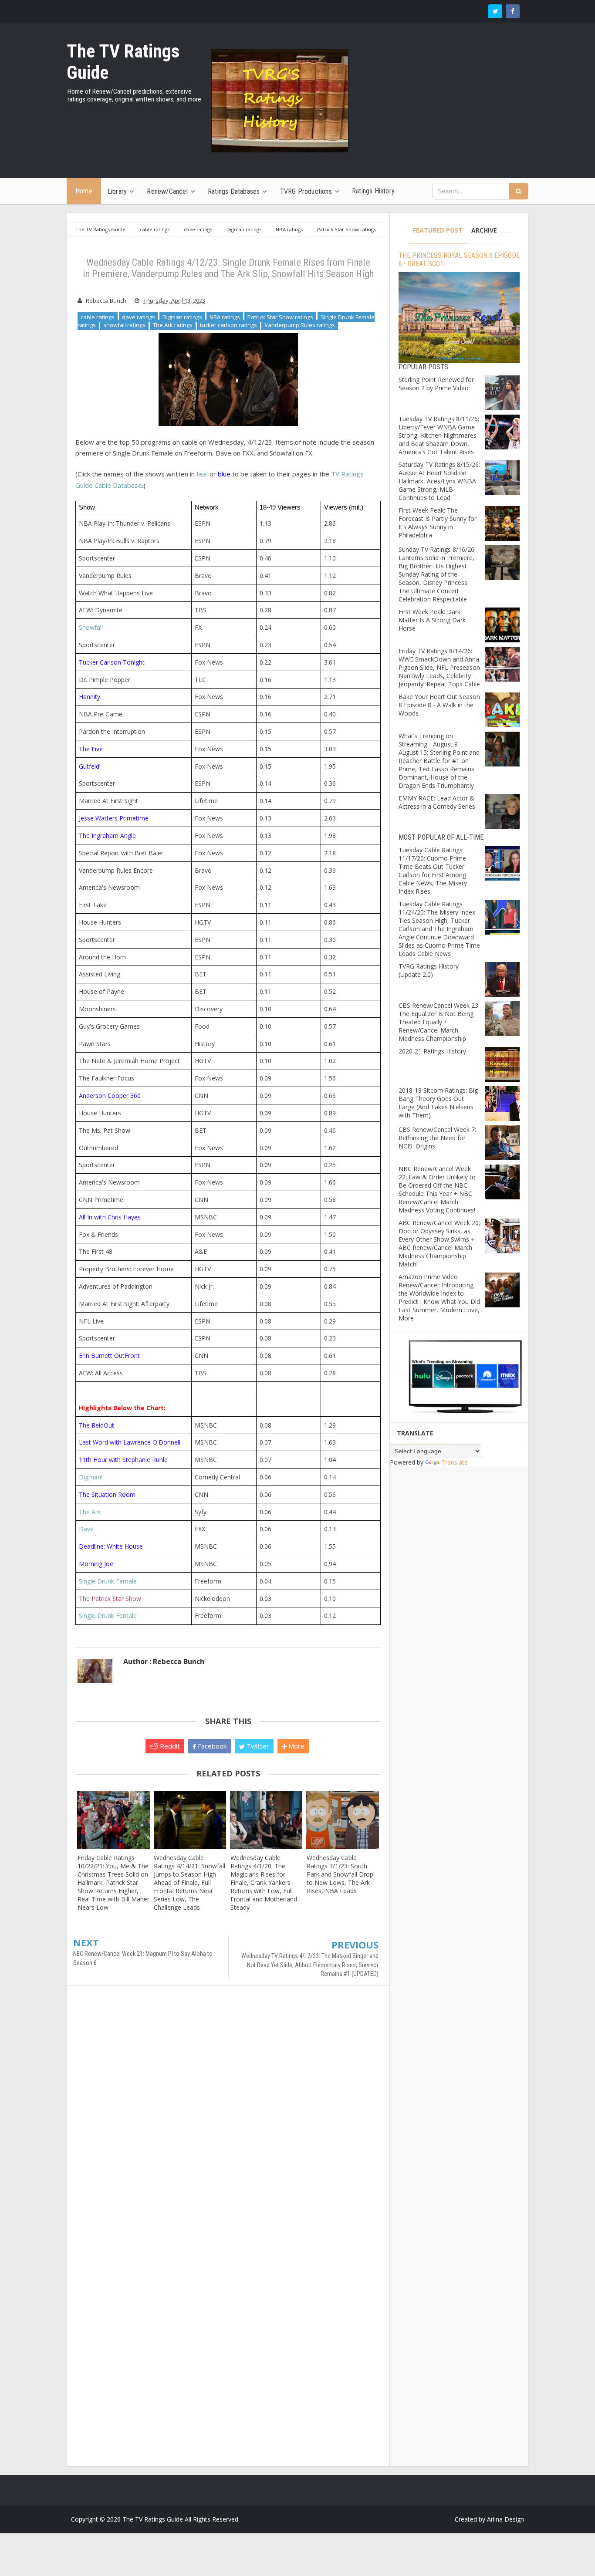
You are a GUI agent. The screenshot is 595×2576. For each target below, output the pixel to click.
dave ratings (139, 317)
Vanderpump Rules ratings (300, 325)
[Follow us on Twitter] (495, 11)
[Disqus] (228, 2118)
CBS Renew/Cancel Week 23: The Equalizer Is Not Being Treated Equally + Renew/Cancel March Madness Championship (439, 1022)
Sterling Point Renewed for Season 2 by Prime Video (436, 384)
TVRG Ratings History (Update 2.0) (429, 970)
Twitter (257, 1746)
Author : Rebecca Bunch (164, 1661)
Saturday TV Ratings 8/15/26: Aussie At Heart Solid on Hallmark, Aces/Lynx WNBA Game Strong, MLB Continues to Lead (439, 481)
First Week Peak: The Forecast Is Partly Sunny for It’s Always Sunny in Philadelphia (438, 523)
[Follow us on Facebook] (513, 11)
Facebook (211, 1746)
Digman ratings (182, 317)
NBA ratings (225, 317)
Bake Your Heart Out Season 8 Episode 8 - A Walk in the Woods (439, 705)
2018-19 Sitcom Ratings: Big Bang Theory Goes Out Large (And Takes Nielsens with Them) (438, 1103)
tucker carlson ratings (228, 325)
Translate (455, 1462)
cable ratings (98, 317)
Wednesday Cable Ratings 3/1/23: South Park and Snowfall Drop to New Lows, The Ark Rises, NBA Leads (340, 1874)
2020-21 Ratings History (432, 1051)
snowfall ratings (124, 325)
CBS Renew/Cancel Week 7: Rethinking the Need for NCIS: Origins (437, 1138)
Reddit (169, 1746)
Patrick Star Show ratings (280, 317)
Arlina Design (505, 2519)
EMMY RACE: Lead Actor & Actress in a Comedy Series (437, 802)
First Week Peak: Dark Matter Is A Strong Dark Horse (432, 620)
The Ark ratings (173, 325)
